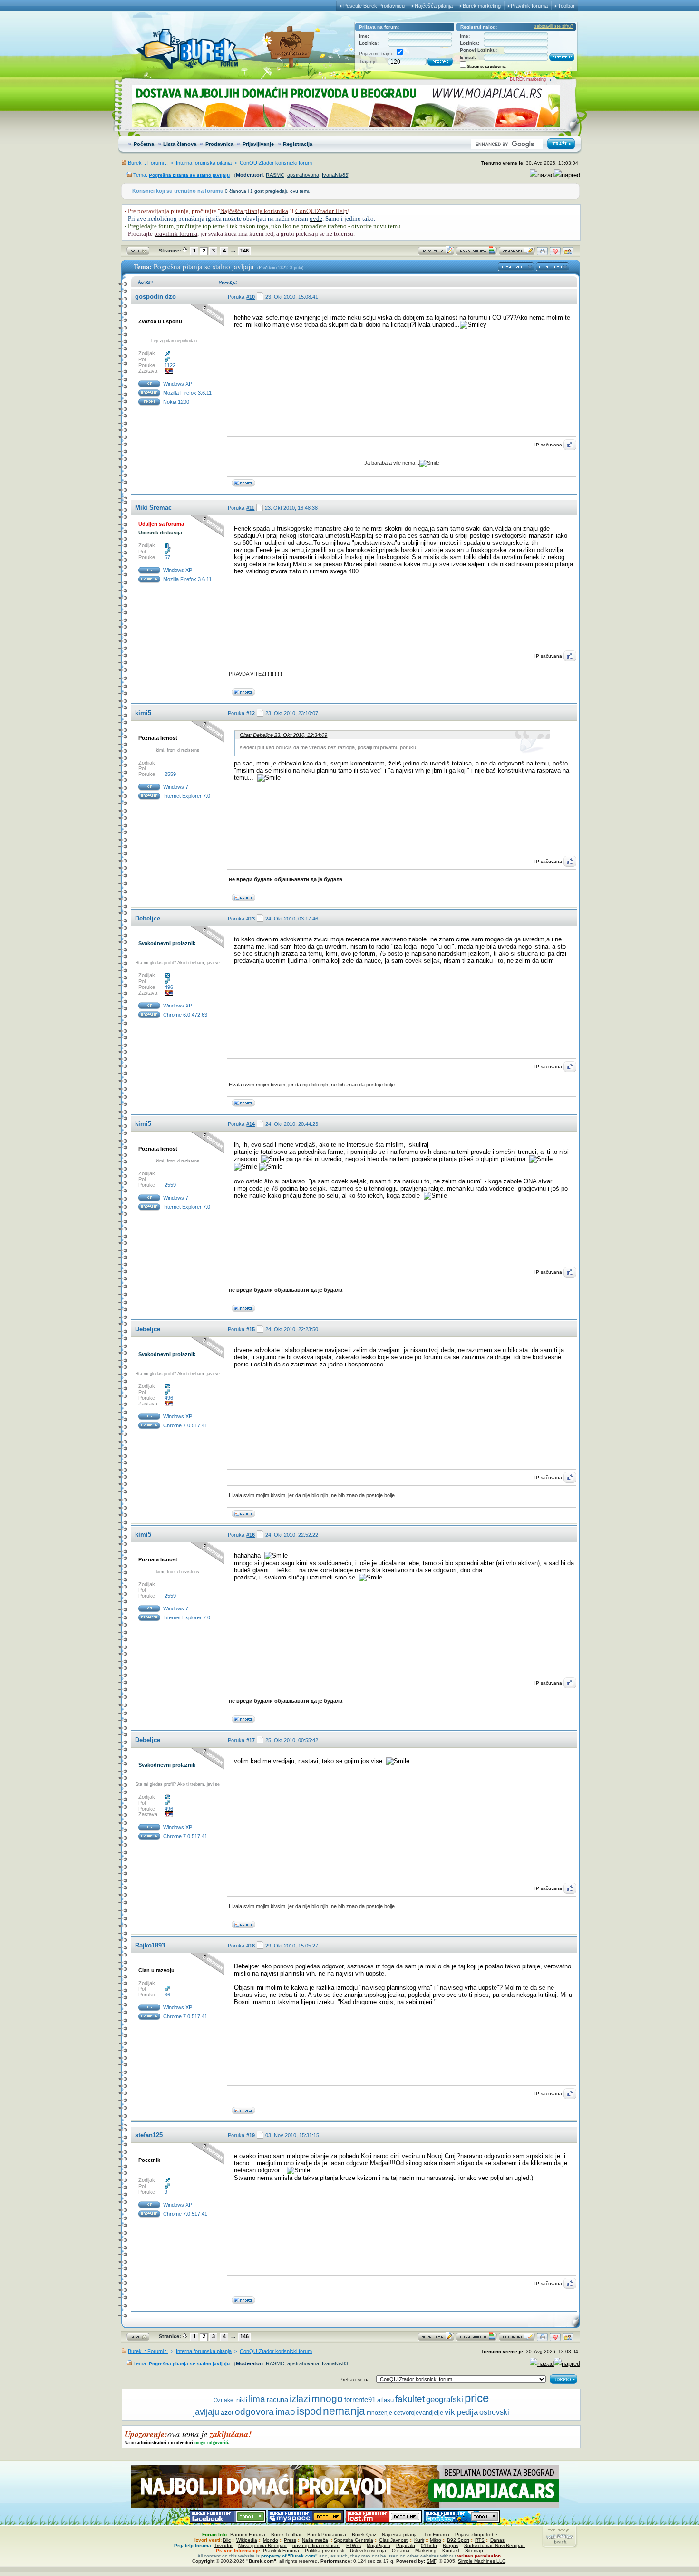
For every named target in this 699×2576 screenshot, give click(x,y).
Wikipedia (247, 2540)
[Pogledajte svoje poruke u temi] (568, 253)
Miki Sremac (153, 508)
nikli (242, 2400)
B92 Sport (458, 2540)
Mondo (271, 2540)
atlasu (385, 2400)
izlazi (300, 2399)
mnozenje (379, 2413)
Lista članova (180, 144)
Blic (227, 2540)
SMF (431, 2561)
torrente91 (360, 2400)
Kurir (419, 2540)
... (233, 250)
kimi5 (143, 713)
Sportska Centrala (354, 2540)
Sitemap (474, 2551)
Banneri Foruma (248, 2534)
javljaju (206, 2412)
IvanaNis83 (335, 175)
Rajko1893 (150, 1945)
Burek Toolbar (286, 2534)
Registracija (298, 144)
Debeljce (148, 918)
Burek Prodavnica (327, 2534)
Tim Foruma (437, 2534)
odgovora (254, 2412)
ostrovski (494, 2412)
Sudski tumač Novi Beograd (495, 2545)
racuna (277, 2400)
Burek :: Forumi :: (148, 163)
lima (257, 2399)
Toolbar (566, 6)
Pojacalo (406, 2545)
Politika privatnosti (325, 2551)
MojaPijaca (379, 2545)
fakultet (410, 2399)
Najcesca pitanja (400, 2534)
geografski (445, 2399)
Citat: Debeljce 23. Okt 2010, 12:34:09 (283, 735)
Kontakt (451, 2551)
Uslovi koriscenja (368, 2551)
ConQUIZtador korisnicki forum (276, 163)
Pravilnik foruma (529, 6)
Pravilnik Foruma (281, 2551)
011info (429, 2545)
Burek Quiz (364, 2534)
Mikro (436, 2540)
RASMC (275, 175)
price (477, 2398)
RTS (480, 2540)
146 (244, 251)
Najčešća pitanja (434, 6)
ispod (309, 2411)
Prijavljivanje (258, 144)
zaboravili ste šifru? (554, 26)
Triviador (223, 2545)
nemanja (344, 2411)
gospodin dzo (155, 296)
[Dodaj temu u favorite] (555, 253)
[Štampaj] (542, 253)
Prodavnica (219, 144)
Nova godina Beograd (262, 2545)
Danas (497, 2540)
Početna (144, 144)
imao (285, 2412)
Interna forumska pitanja (204, 163)
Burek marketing (482, 6)
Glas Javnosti (394, 2540)
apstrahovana (303, 175)
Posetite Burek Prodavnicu (374, 6)
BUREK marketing (528, 79)
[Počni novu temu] (436, 253)
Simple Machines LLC (482, 2561)
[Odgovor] (517, 253)
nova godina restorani (316, 2545)
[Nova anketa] (476, 253)
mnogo (327, 2399)
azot (227, 2412)
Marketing (426, 2551)
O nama (401, 2551)
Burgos (451, 2545)
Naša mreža (315, 2540)
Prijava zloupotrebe (476, 2534)
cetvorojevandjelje (418, 2413)
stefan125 (149, 2135)
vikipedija (461, 2412)
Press (290, 2540)
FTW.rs (354, 2545)
